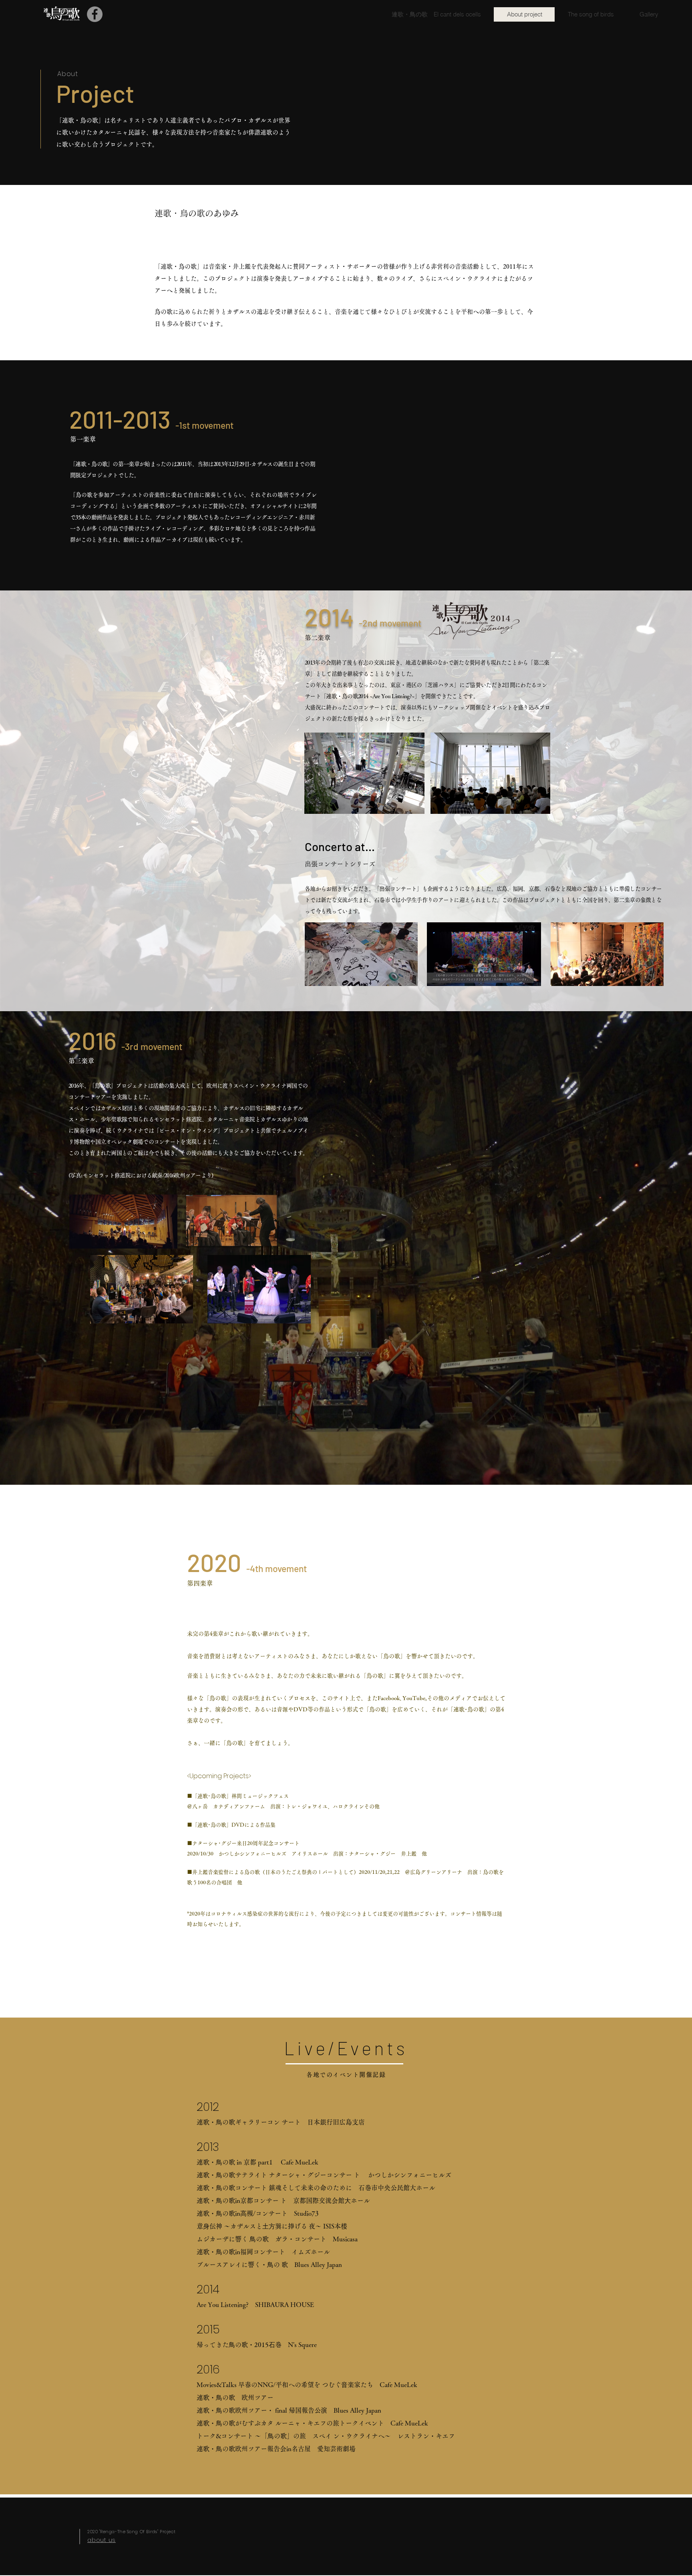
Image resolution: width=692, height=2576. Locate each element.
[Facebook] (95, 14)
